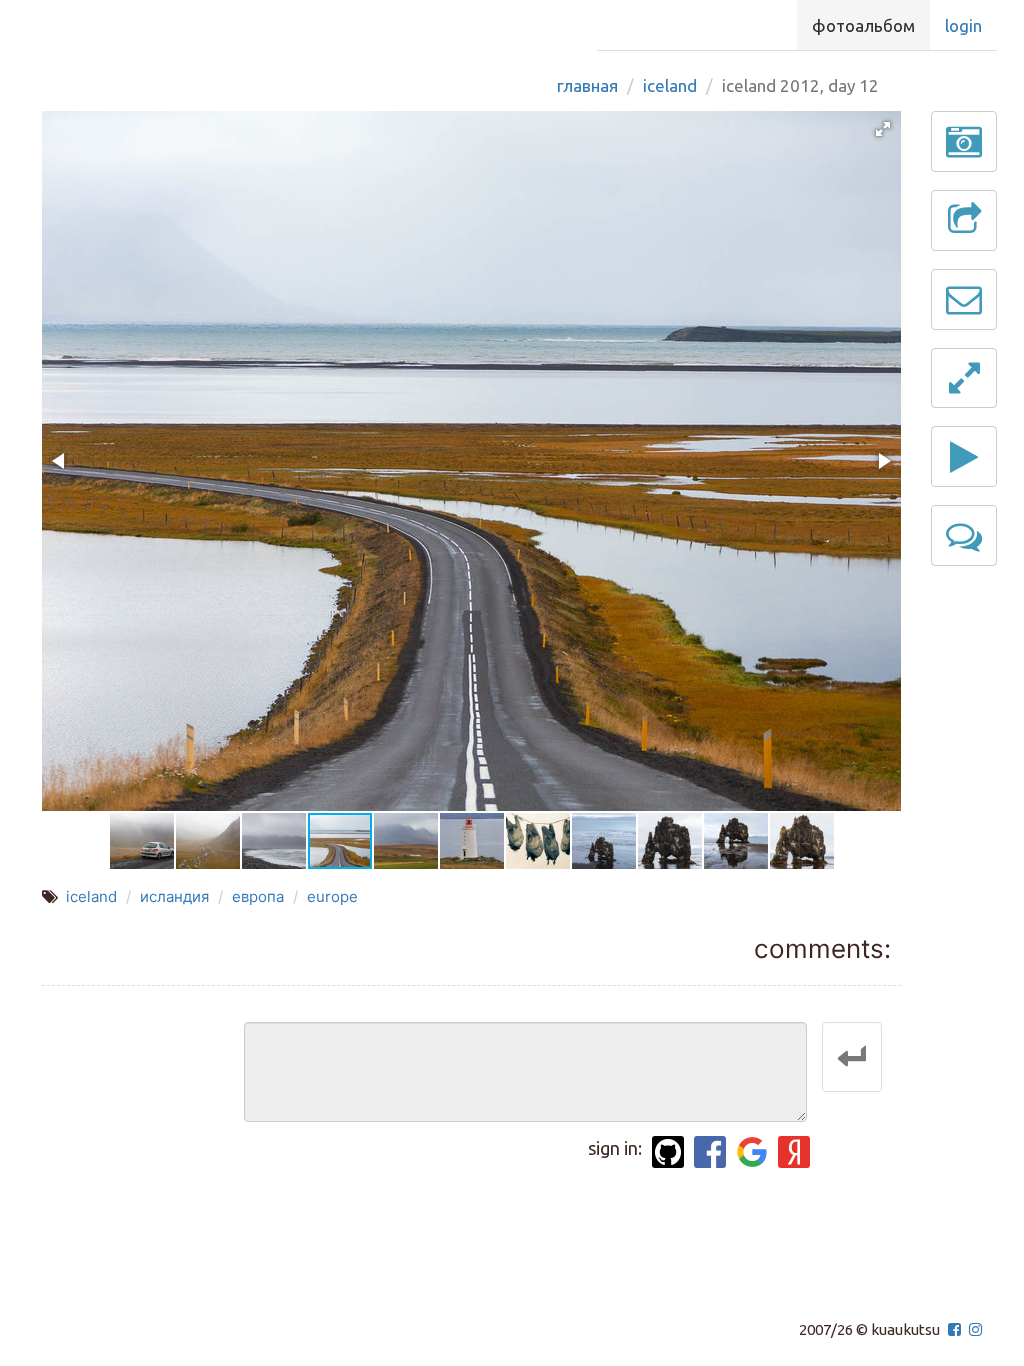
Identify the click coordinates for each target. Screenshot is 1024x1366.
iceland (91, 896)
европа (258, 896)
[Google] (752, 1152)
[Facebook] (710, 1152)
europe (332, 896)
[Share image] (964, 220)
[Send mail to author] (964, 299)
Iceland (670, 85)
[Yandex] (794, 1152)
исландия (174, 896)
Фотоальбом (863, 25)
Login (963, 25)
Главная (587, 85)
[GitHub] (668, 1152)
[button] (883, 129)
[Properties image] (964, 141)
